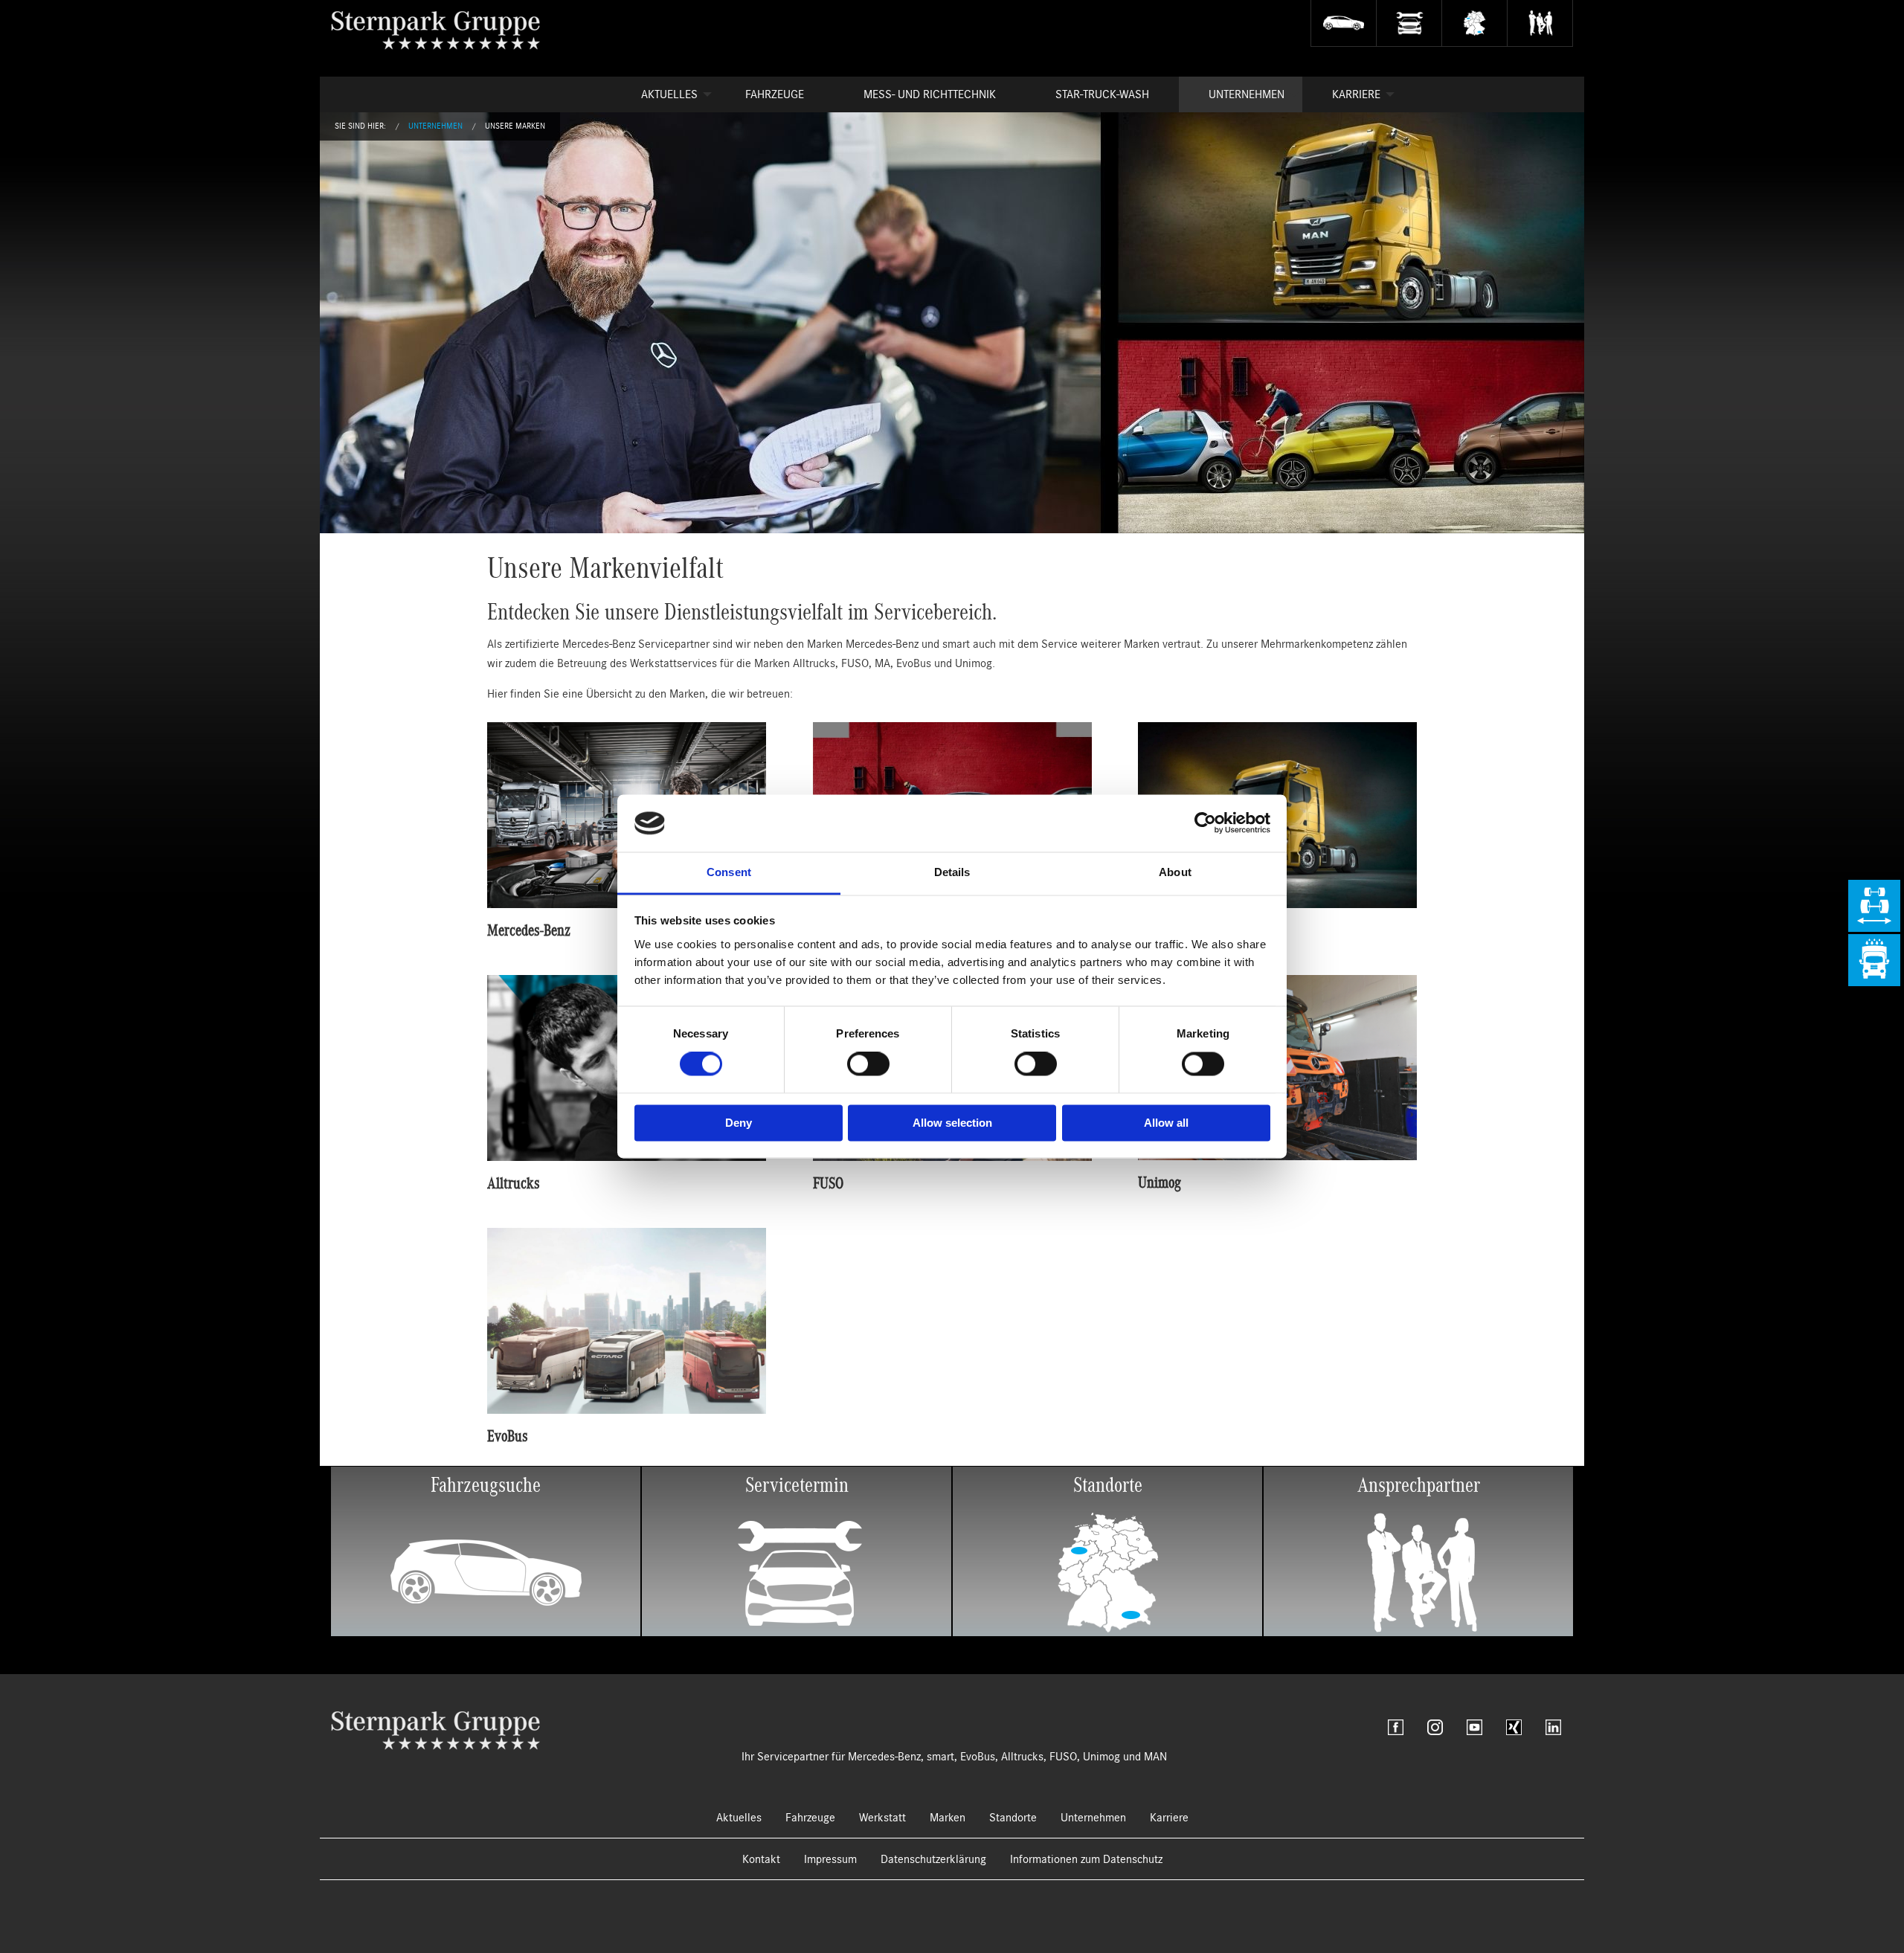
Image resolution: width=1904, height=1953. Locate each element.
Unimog (1101, 1757)
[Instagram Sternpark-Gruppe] (1435, 1727)
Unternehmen (1247, 94)
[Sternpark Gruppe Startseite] (435, 1730)
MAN (1155, 1757)
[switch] (868, 1064)
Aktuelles (669, 94)
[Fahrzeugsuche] (1343, 23)
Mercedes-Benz (884, 1757)
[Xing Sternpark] (1514, 1727)
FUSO (1063, 1757)
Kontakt (761, 1859)
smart (940, 1757)
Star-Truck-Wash (1102, 94)
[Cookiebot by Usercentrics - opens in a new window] (1205, 823)
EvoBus (978, 1757)
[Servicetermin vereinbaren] (1409, 23)
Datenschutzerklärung (933, 1859)
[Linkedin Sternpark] (1553, 1727)
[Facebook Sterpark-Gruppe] (1396, 1727)
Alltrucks (1022, 1757)
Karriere (1356, 94)
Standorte (1013, 1818)
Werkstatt (882, 1818)
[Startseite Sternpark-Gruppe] (447, 30)
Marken (948, 1818)
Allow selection (952, 1123)
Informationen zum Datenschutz (1086, 1859)
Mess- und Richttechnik (930, 94)
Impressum (830, 1859)
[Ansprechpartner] (1540, 23)
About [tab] (1175, 872)
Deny (739, 1123)
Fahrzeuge (775, 94)
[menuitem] (663, 94)
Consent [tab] (729, 872)
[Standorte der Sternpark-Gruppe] (1474, 23)
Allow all (1166, 1123)
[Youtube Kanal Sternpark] (1474, 1727)
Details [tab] (952, 872)
